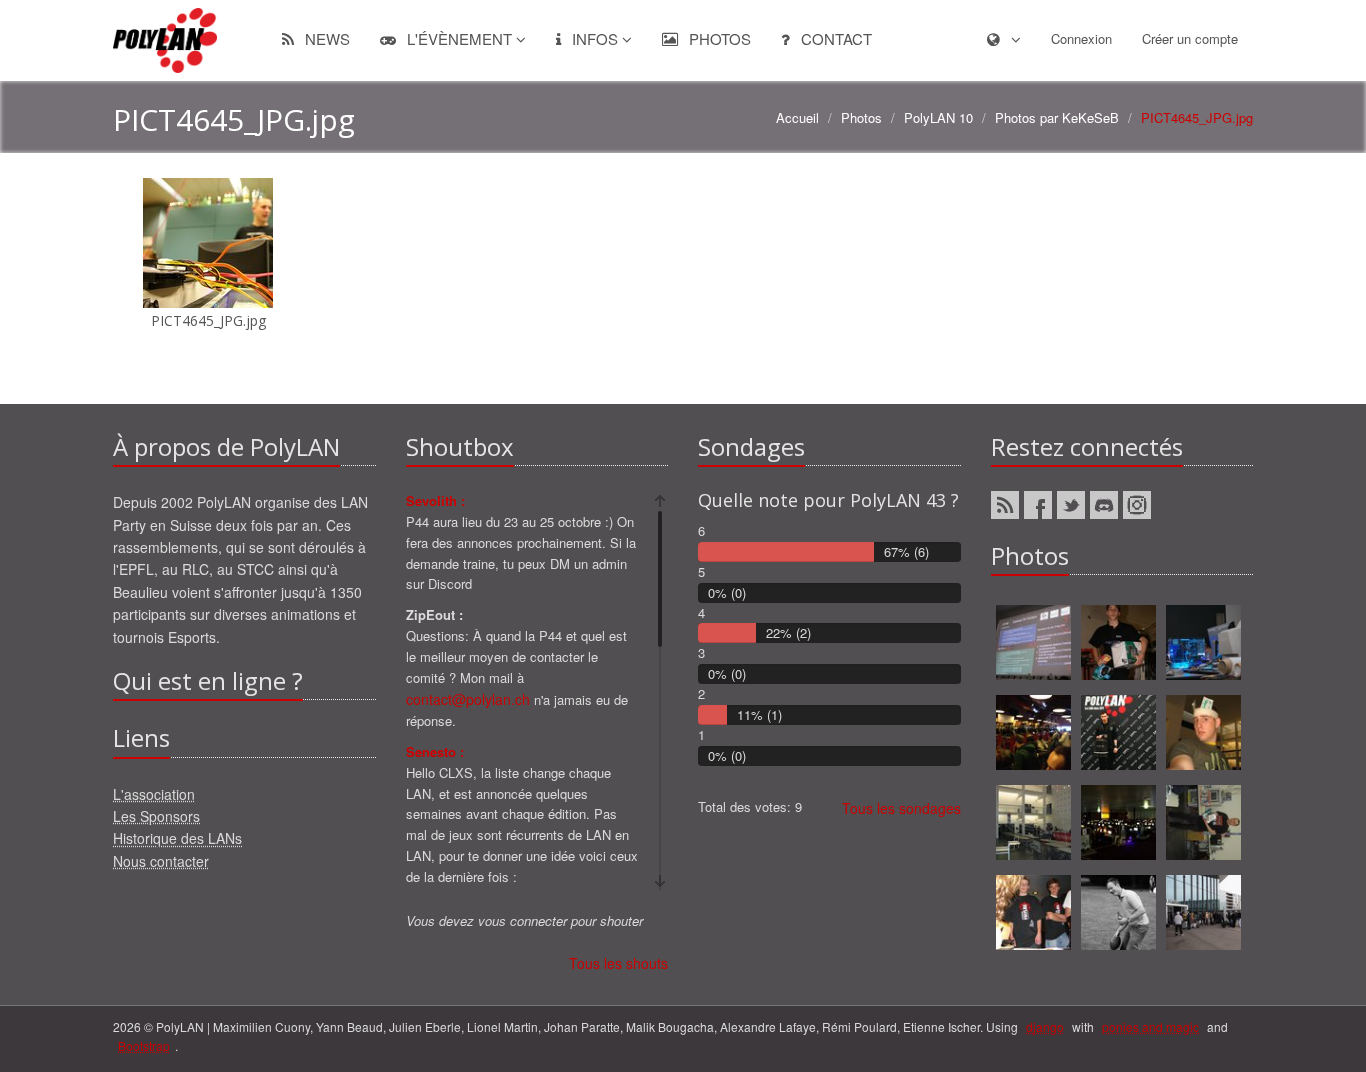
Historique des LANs (177, 838)
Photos (718, 38)
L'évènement (459, 38)
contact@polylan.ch (468, 699)
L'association (154, 794)
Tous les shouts (618, 963)
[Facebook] (1038, 505)
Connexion (1081, 38)
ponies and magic (1150, 1026)
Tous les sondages (901, 808)
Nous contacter (161, 861)
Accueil (797, 117)
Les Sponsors (156, 816)
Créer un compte (1190, 38)
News (325, 38)
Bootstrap (144, 1045)
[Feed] (1005, 505)
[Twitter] (1071, 505)
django (1045, 1026)
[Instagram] (1137, 505)
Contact (834, 38)
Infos (595, 38)
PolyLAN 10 (938, 117)
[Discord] (1104, 505)
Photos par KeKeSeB (1057, 117)
